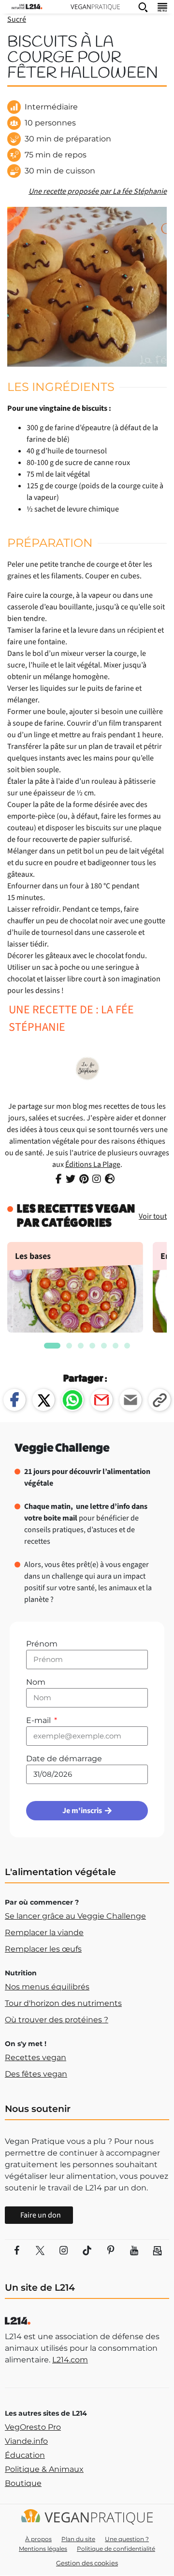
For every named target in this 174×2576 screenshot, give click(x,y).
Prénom (42, 1644)
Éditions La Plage (93, 1164)
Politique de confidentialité (116, 2549)
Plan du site (78, 2539)
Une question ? (127, 2539)
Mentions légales (43, 2549)
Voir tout (153, 1216)
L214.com (70, 2360)
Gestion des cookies (87, 2563)
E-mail (39, 1720)
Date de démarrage (64, 1759)
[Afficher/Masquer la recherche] (143, 7)
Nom (36, 1682)
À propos (38, 2539)
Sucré (17, 19)
